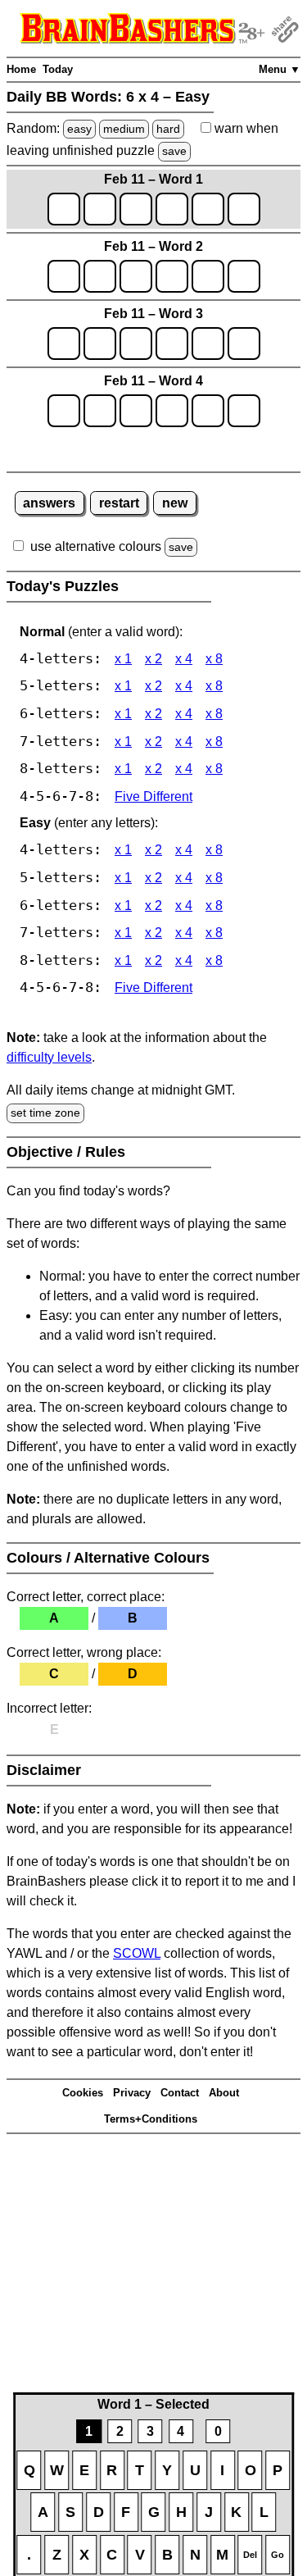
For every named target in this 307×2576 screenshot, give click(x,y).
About (224, 2093)
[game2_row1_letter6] (244, 276)
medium (124, 129)
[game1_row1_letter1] (64, 209)
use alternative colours (96, 546)
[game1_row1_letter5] (208, 209)
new (175, 503)
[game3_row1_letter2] (100, 344)
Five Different (153, 796)
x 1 (123, 659)
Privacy (132, 2093)
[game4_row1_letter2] (100, 411)
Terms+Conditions (151, 2119)
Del (250, 2555)
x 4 (184, 659)
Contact (180, 2093)
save (174, 151)
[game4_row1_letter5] (208, 411)
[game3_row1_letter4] (172, 344)
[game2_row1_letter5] (208, 276)
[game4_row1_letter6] (244, 411)
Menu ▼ (280, 69)
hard (168, 129)
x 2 (153, 659)
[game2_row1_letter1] (64, 276)
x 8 (214, 659)
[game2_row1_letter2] (100, 276)
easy (79, 129)
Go (278, 2555)
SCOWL (137, 1953)
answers (49, 503)
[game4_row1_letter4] (172, 411)
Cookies (83, 2093)
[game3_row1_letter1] (64, 344)
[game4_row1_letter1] (64, 411)
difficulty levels (49, 1057)
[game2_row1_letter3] (136, 276)
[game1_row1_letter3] (136, 209)
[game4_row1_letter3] (136, 411)
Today (58, 69)
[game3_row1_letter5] (208, 344)
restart (119, 503)
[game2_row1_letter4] (172, 276)
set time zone (45, 1113)
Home (21, 69)
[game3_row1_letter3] (136, 344)
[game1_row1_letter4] (172, 209)
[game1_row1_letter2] (100, 209)
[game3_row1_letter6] (244, 344)
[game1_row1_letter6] (244, 209)
